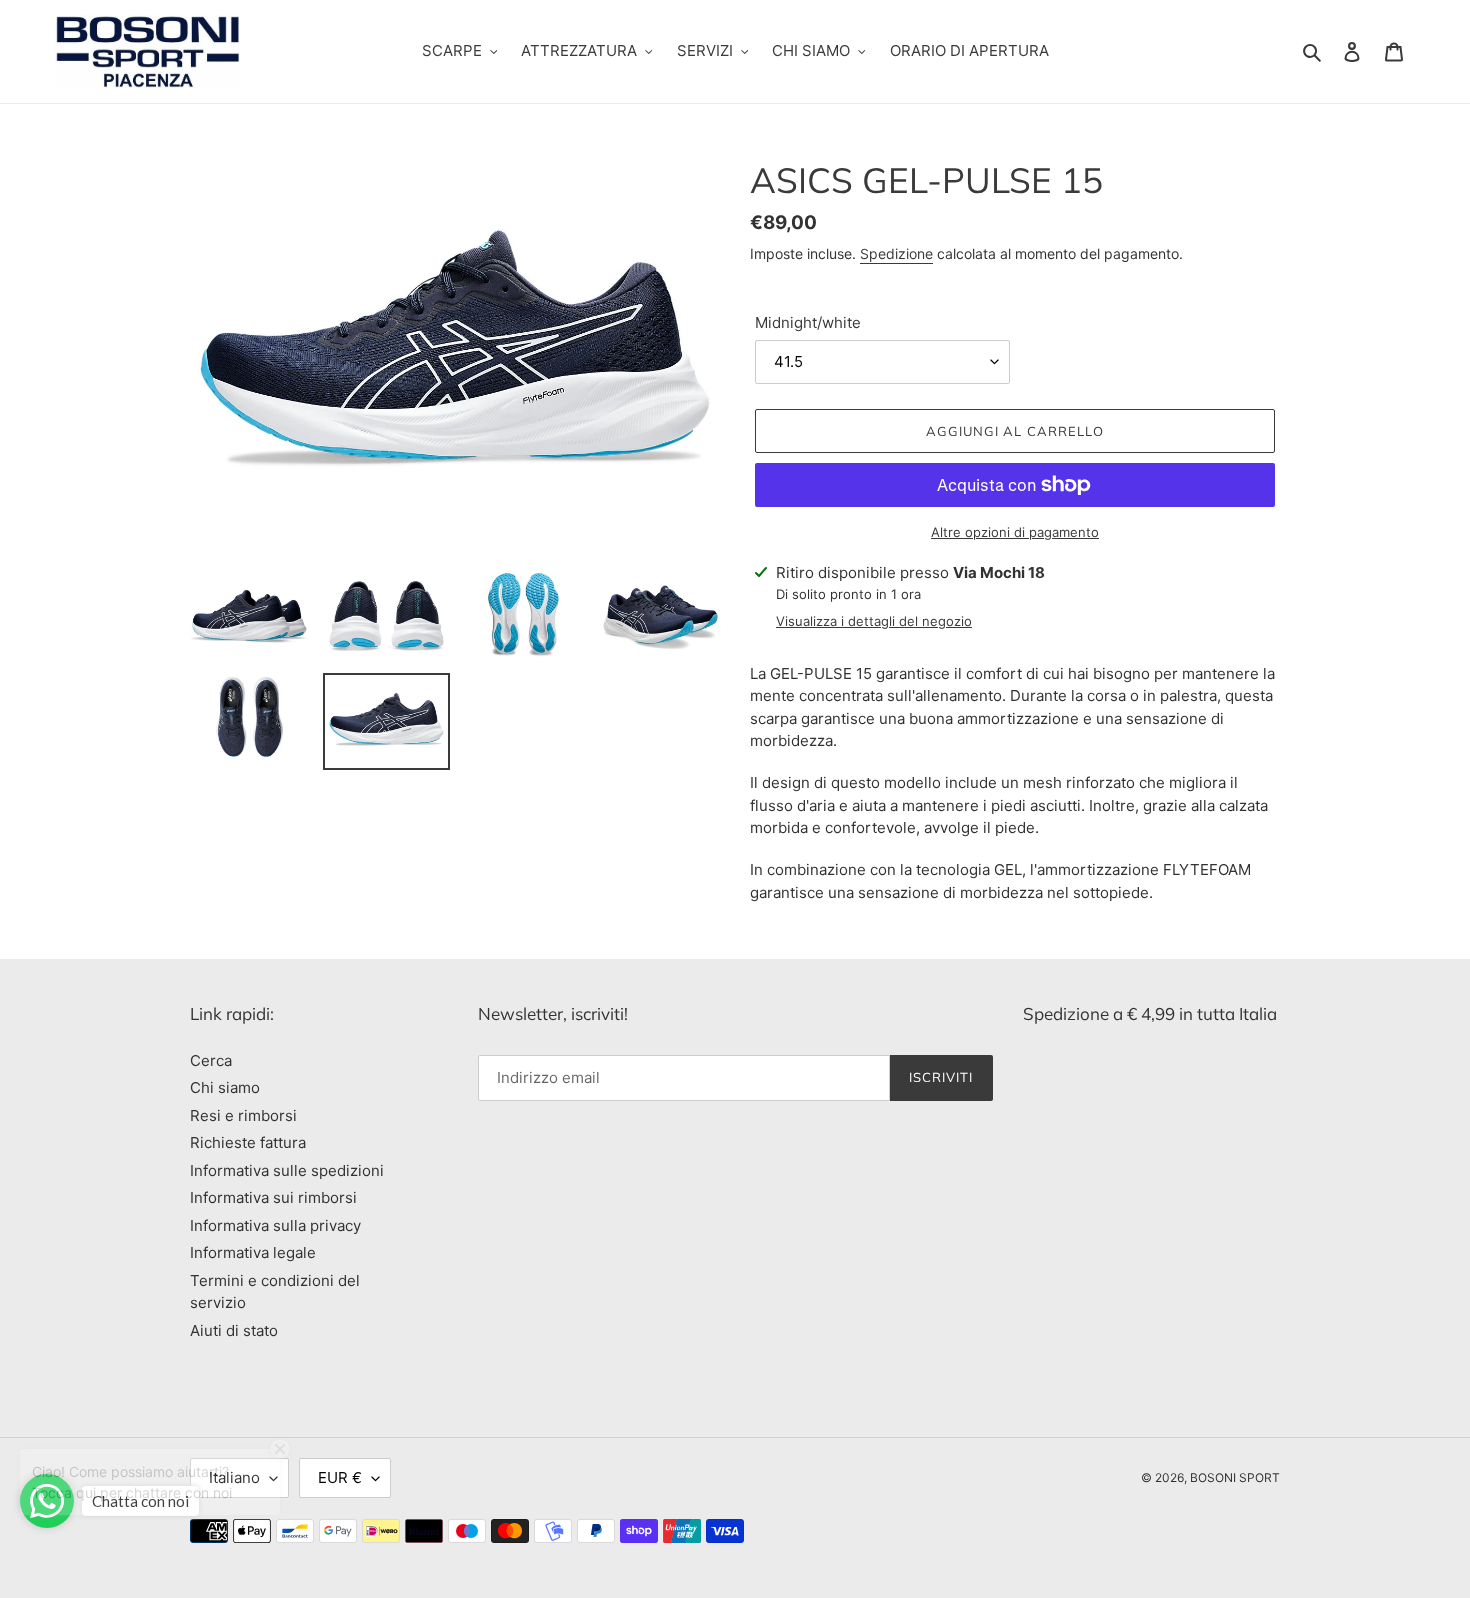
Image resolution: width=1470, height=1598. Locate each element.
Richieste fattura (248, 1142)
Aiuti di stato (234, 1330)
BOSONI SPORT (1235, 1477)
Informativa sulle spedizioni (287, 1170)
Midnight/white (808, 322)
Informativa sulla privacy (275, 1225)
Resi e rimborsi (243, 1115)
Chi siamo (225, 1087)
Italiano (234, 1477)
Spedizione (896, 253)
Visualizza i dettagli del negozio (874, 621)
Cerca (211, 1060)
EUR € (340, 1477)
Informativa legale (253, 1252)
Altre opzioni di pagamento (1015, 532)
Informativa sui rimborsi (273, 1197)
